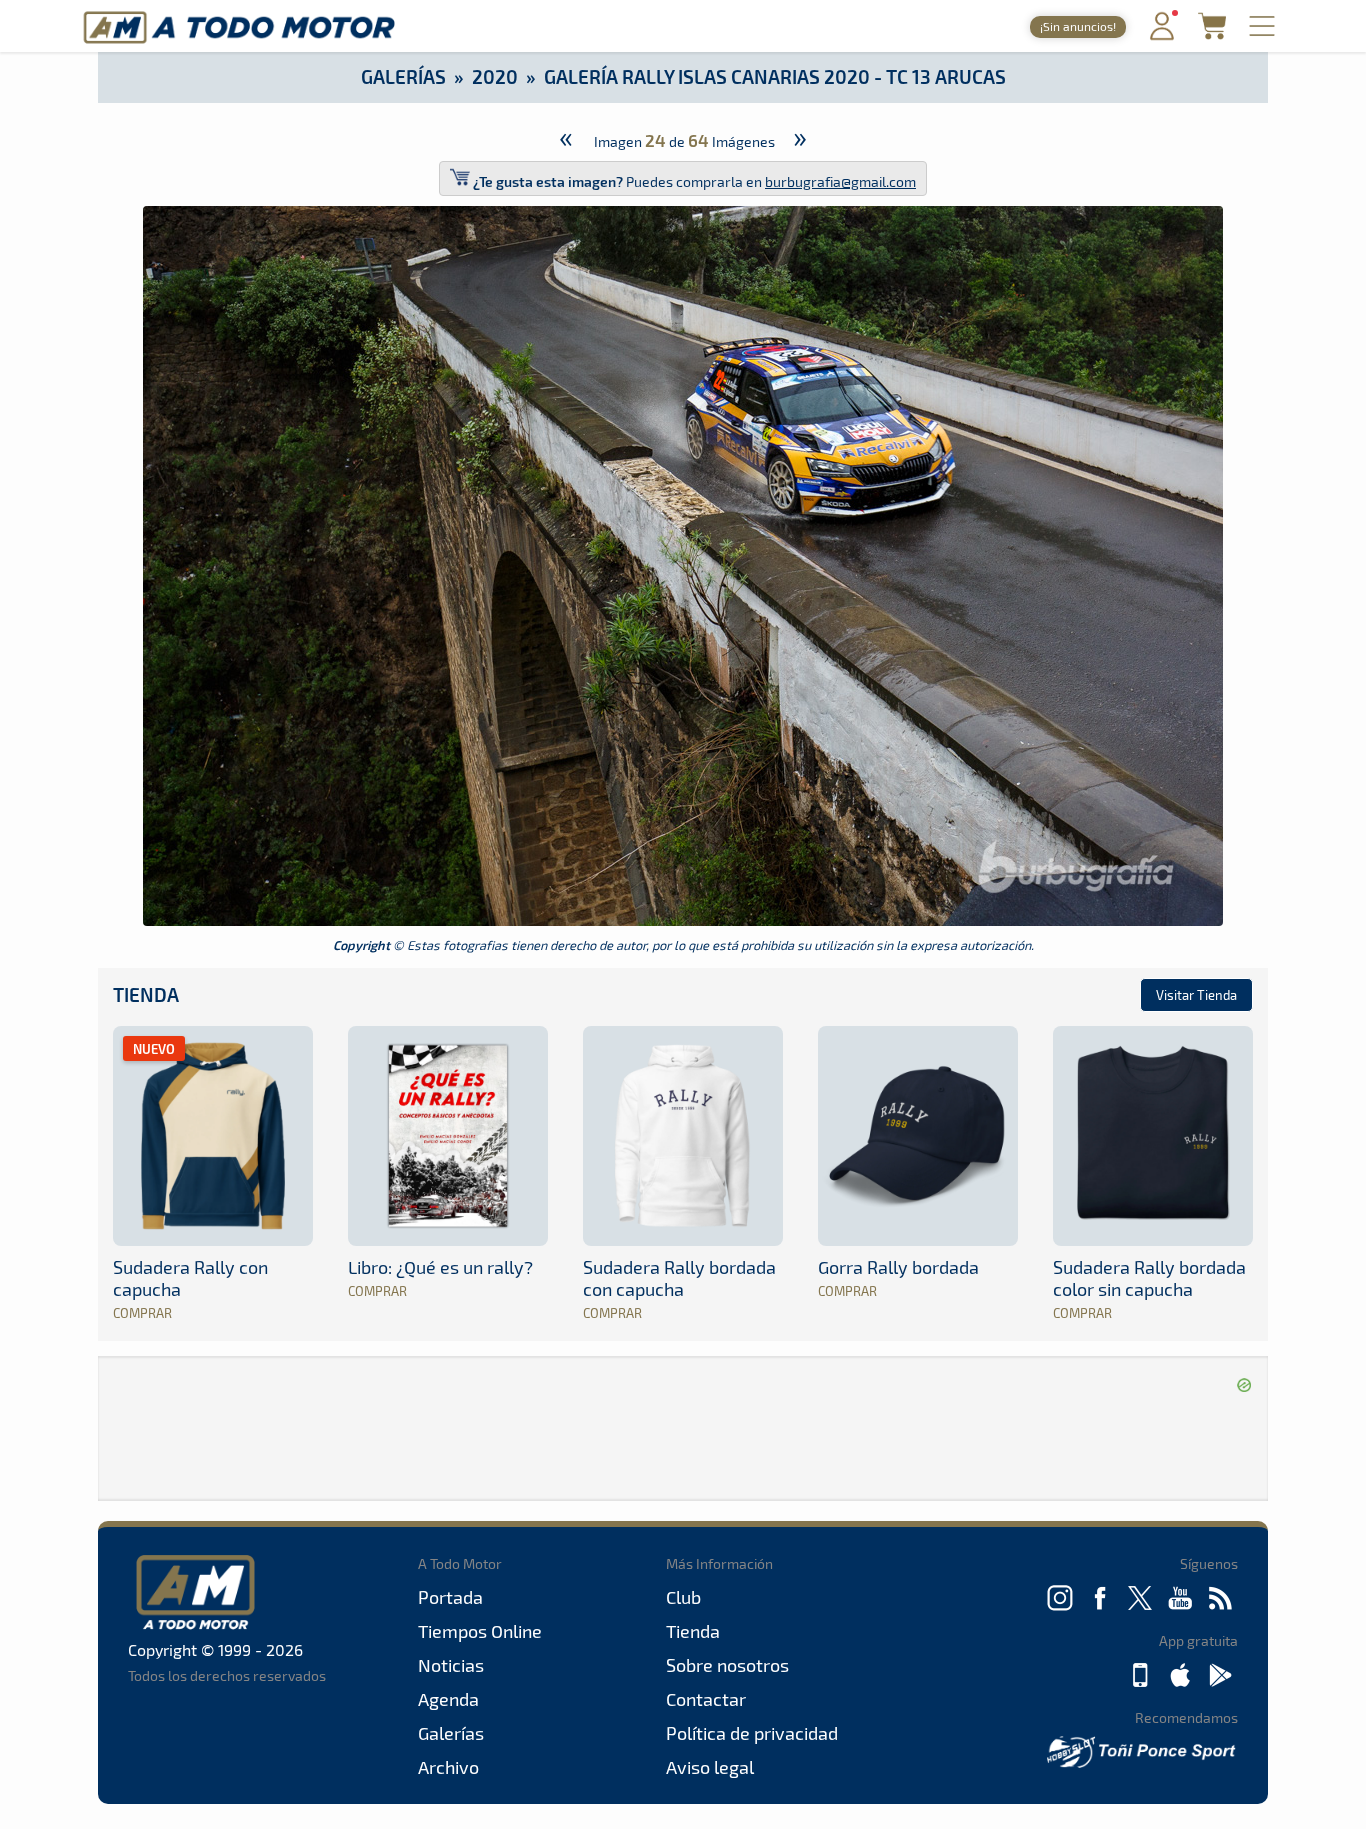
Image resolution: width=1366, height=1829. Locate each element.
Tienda (146, 994)
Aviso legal (710, 1767)
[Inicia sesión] (1162, 35)
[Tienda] (1212, 33)
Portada (450, 1597)
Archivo (448, 1767)
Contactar (706, 1699)
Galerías (403, 76)
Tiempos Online (480, 1631)
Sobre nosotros (727, 1665)
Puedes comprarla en (694, 181)
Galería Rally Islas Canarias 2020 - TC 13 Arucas (775, 76)
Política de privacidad (752, 1733)
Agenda (448, 1699)
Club (683, 1597)
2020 (495, 76)
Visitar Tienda (1196, 995)
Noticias (451, 1665)
